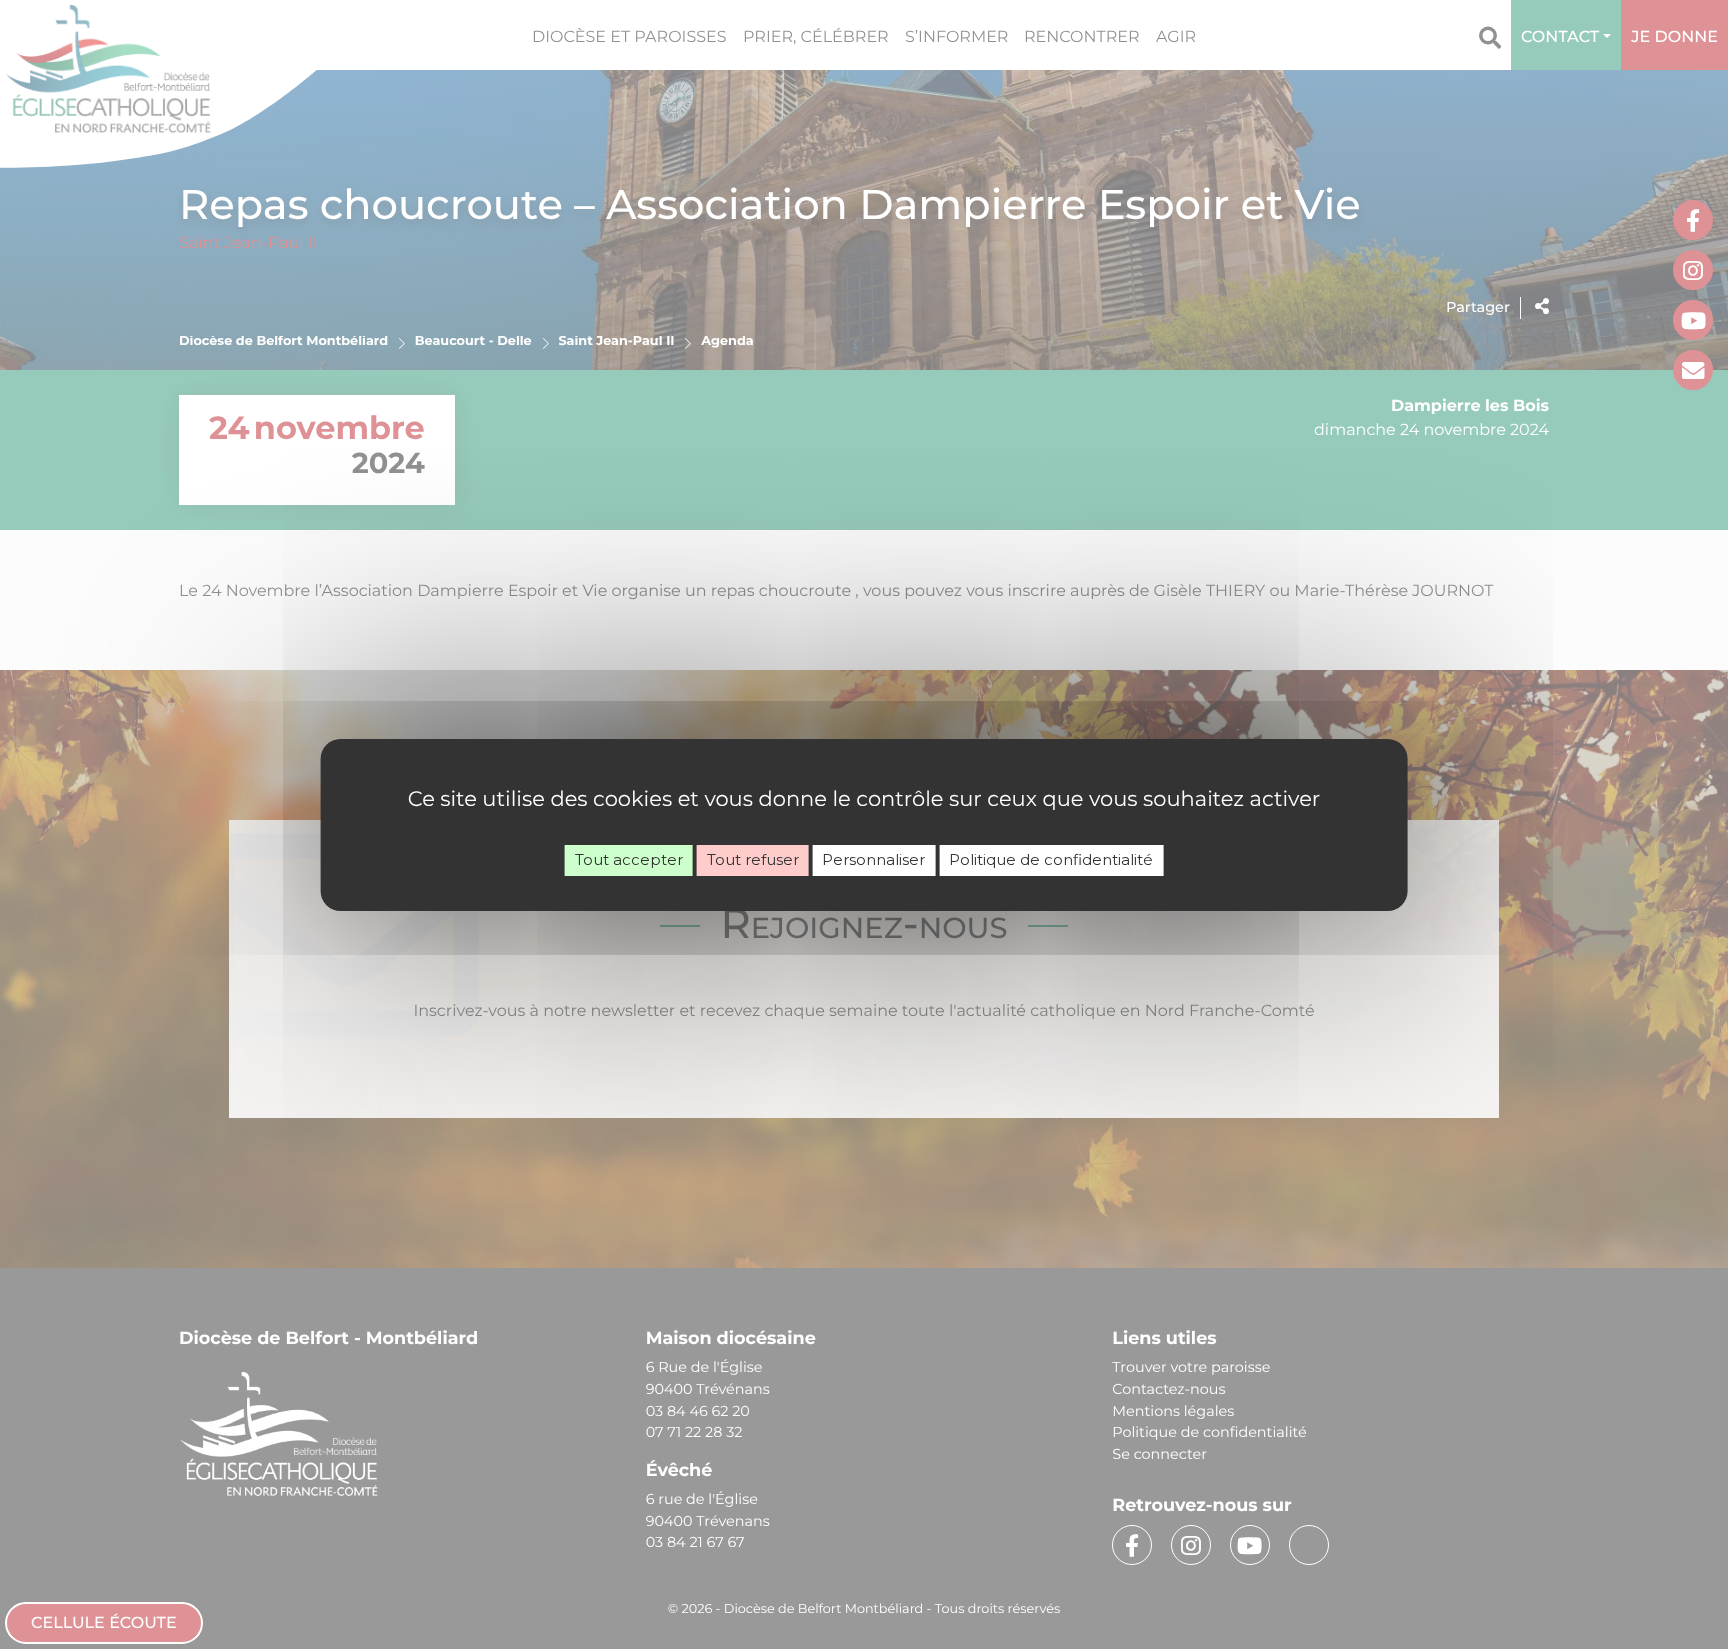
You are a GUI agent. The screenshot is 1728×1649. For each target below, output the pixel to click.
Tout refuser (753, 859)
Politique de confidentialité (1051, 859)
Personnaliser (873, 859)
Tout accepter (629, 859)
